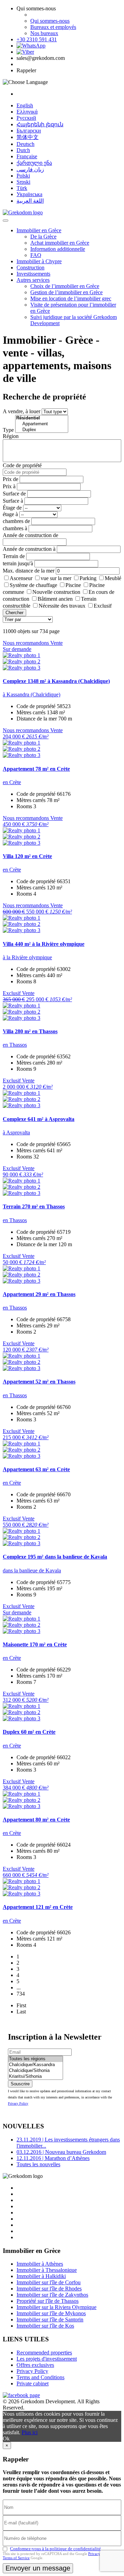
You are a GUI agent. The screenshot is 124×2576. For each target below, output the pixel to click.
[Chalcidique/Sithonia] (35, 2071)
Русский (26, 118)
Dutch (23, 150)
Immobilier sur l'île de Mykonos (51, 2313)
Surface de (14, 494)
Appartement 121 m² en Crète (38, 1907)
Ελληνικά (27, 112)
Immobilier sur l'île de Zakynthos (52, 2295)
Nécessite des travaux (62, 606)
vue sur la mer (56, 578)
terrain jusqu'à (18, 563)
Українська (29, 194)
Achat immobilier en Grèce (60, 243)
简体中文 (28, 137)
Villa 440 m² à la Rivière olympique (44, 944)
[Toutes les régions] (35, 2059)
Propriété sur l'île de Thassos (48, 2301)
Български (29, 131)
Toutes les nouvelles (38, 2164)
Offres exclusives (35, 2365)
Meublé (113, 578)
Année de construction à (29, 549)
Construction (30, 268)
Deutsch (25, 144)
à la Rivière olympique (27, 957)
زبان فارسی (30, 169)
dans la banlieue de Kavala (32, 1570)
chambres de (16, 521)
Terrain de (14, 556)
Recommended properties (44, 2353)
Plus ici (30, 2432)
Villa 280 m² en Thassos (30, 1031)
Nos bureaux (44, 33)
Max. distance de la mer (29, 571)
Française (27, 156)
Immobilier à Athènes (40, 2264)
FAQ (36, 255)
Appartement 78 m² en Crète (36, 769)
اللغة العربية (30, 201)
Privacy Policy (18, 2103)
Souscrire (20, 2084)
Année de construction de (30, 535)
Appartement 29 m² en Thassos (39, 1294)
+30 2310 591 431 (37, 39)
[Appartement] (42, 424)
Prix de (11, 479)
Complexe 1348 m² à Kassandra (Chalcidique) (56, 681)
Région (11, 436)
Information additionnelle (58, 249)
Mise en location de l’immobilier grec (71, 298)
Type (8, 430)
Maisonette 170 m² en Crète (35, 1644)
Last (21, 2012)
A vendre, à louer (22, 411)
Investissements (33, 274)
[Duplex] (42, 430)
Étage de (12, 508)
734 (21, 1994)
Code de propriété (22, 465)
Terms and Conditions (40, 2377)
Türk (22, 188)
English (25, 105)
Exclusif (103, 606)
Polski (23, 176)
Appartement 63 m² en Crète (36, 1469)
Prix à (9, 486)
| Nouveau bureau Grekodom (61, 2152)
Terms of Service (16, 2558)
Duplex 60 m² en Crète (29, 1732)
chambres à (15, 528)
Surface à (13, 501)
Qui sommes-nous (50, 21)
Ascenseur (21, 578)
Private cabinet (33, 2383)
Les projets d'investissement (47, 2359)
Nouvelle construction (56, 592)
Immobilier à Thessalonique (47, 2270)
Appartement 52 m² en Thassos (39, 1382)
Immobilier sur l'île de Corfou (49, 2282)
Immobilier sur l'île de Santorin (50, 2320)
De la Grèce (43, 237)
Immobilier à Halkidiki (41, 2276)
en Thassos (15, 1045)
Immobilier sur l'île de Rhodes (49, 2289)
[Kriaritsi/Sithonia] (35, 2077)
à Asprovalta (16, 1132)
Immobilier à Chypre (39, 261)
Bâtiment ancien (55, 599)
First (21, 2005)
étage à (10, 514)
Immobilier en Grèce (39, 230)
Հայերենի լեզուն (40, 124)
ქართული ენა (34, 163)
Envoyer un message (38, 2568)
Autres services (33, 280)
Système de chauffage (33, 585)
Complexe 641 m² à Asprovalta (39, 1119)
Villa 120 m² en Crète (27, 856)
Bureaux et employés (53, 27)
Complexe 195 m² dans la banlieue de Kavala (55, 1557)
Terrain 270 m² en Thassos (34, 1206)
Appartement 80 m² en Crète (36, 1820)
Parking (88, 578)
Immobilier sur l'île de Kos (45, 2326)
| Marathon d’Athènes (53, 2158)
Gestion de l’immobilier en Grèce (66, 292)
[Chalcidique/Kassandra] (35, 2065)
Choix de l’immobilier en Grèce (65, 286)
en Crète (12, 782)
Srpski (23, 182)
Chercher (14, 613)
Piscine (73, 585)
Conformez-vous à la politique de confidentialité (55, 2549)
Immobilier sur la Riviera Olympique (56, 2307)
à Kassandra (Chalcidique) (32, 694)
